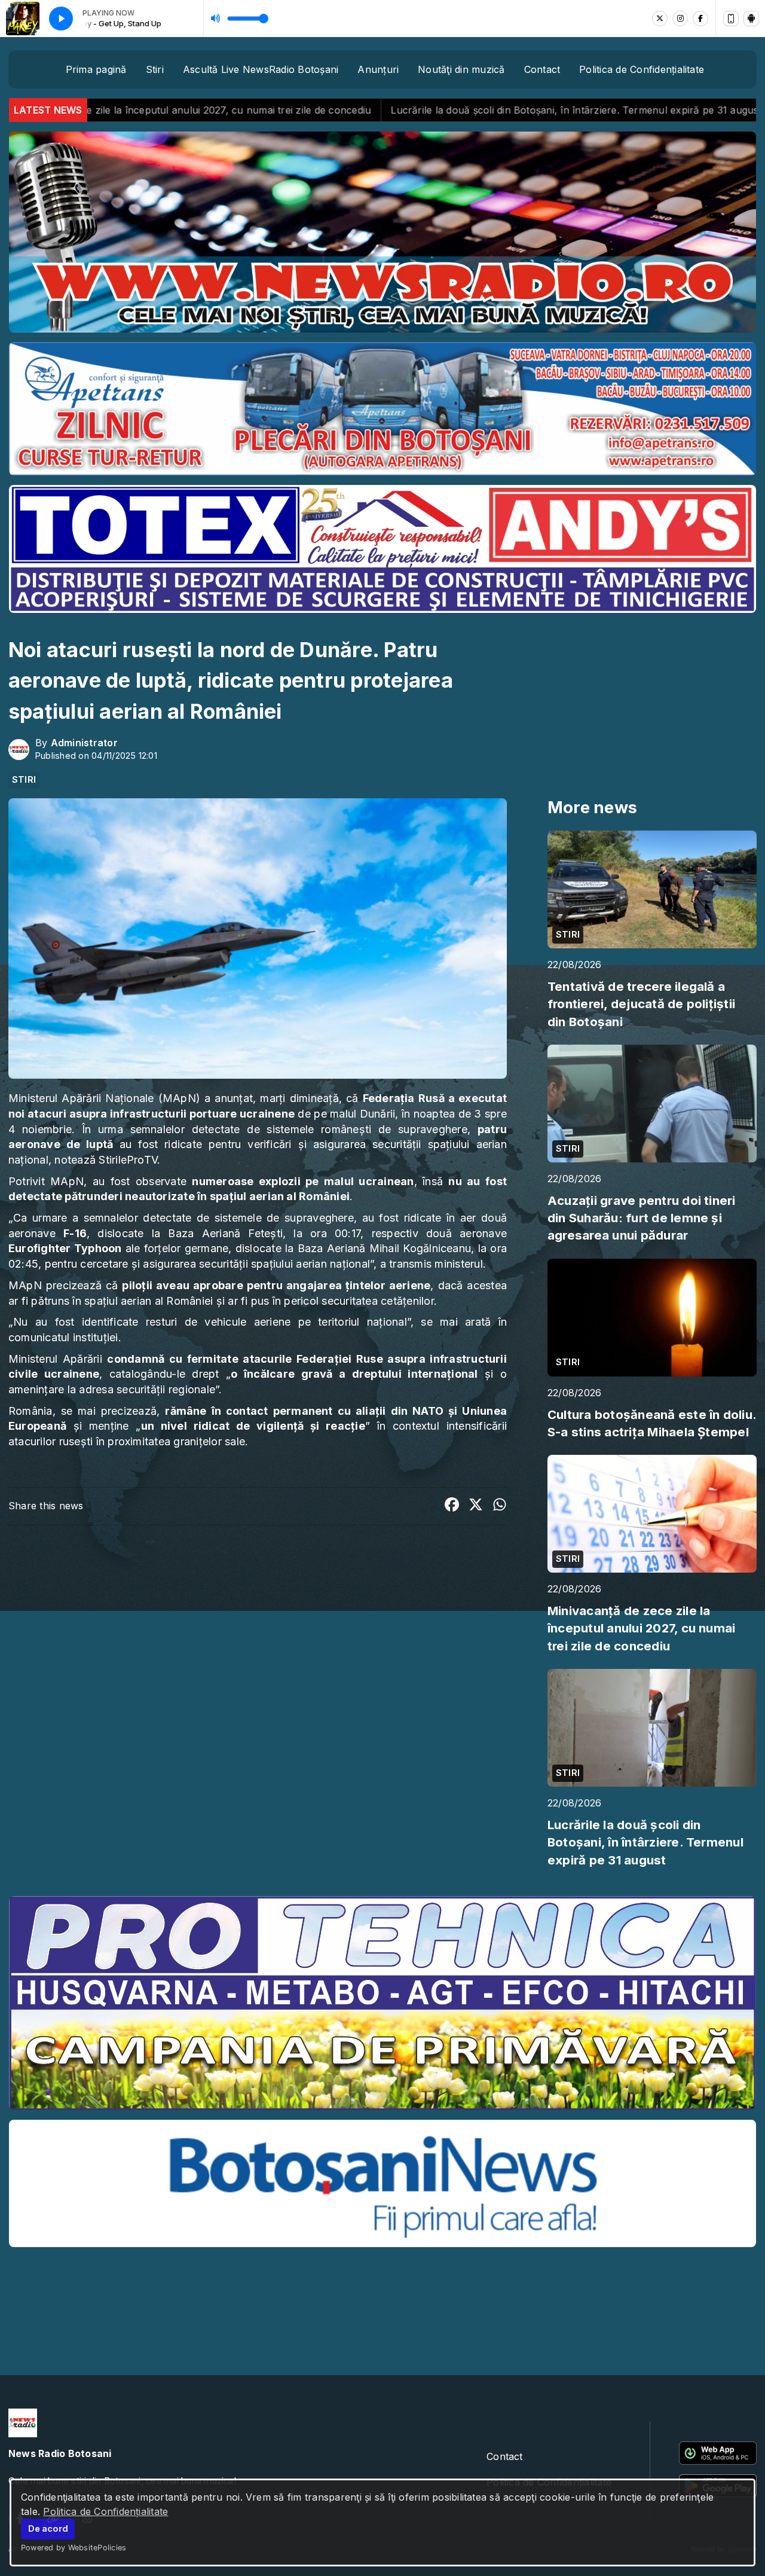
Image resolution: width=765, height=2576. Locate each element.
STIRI (24, 780)
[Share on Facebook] (452, 1506)
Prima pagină (96, 69)
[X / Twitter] (660, 19)
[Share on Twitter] (476, 1506)
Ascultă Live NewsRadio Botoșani (261, 69)
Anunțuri (378, 69)
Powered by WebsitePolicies (74, 2548)
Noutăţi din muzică (461, 69)
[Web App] (731, 19)
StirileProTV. (129, 1160)
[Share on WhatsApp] (500, 1506)
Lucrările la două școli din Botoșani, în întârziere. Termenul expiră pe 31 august (370, 110)
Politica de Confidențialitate (105, 2511)
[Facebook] (700, 19)
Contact (542, 69)
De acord (48, 2528)
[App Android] (751, 19)
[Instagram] (680, 19)
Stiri (155, 69)
